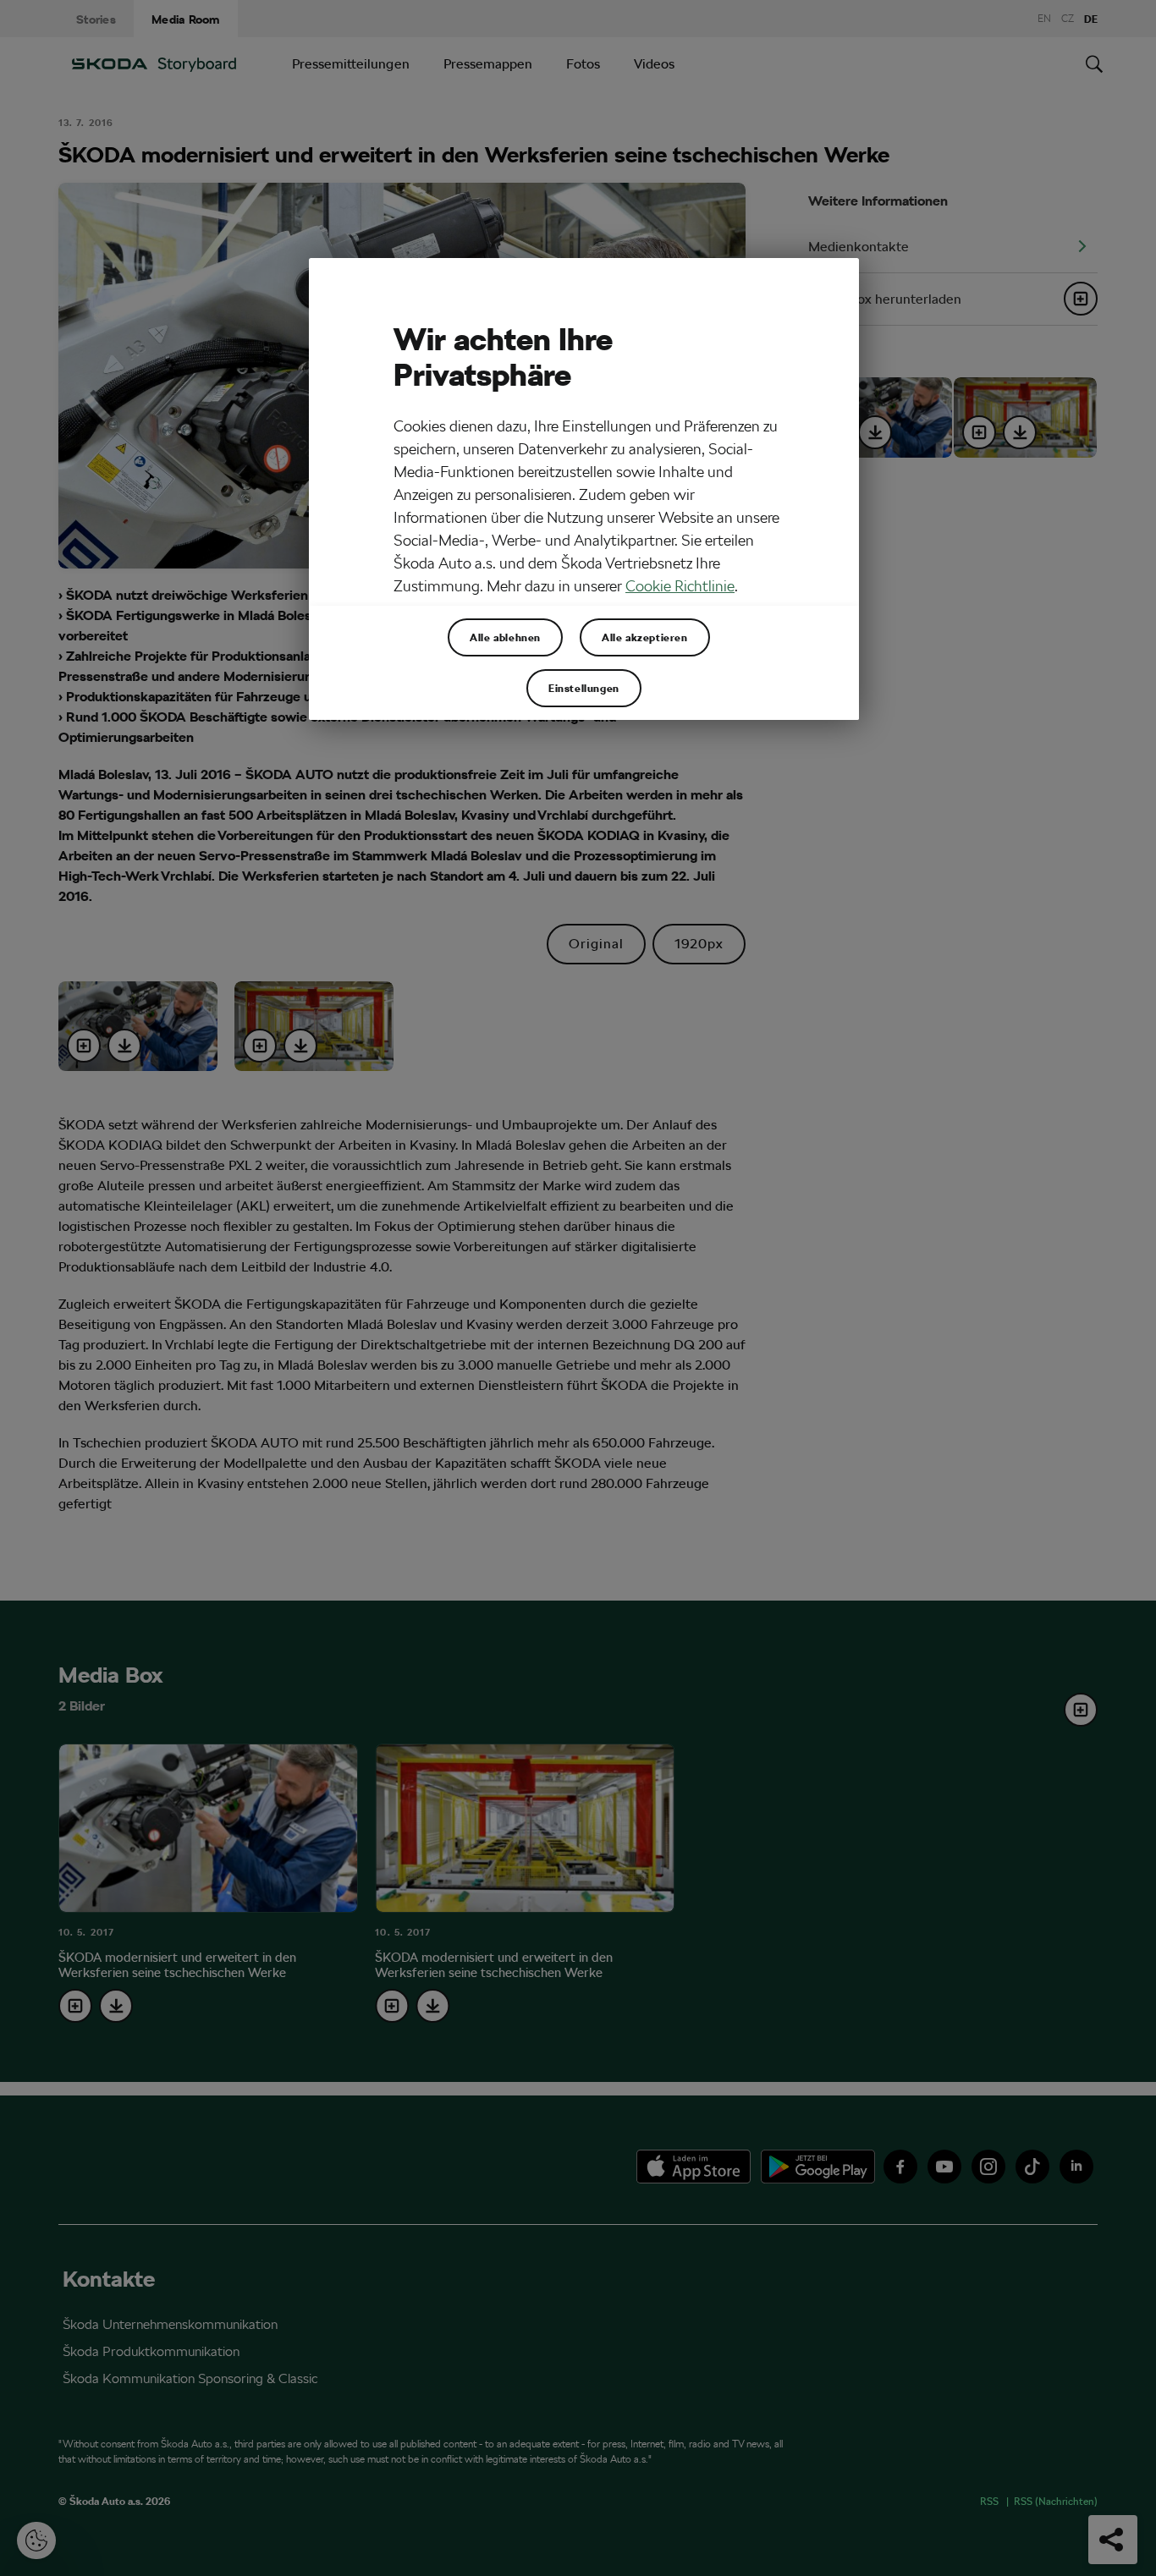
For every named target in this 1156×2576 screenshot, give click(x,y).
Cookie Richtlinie (680, 586)
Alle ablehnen (505, 637)
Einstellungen (584, 688)
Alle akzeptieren (645, 637)
